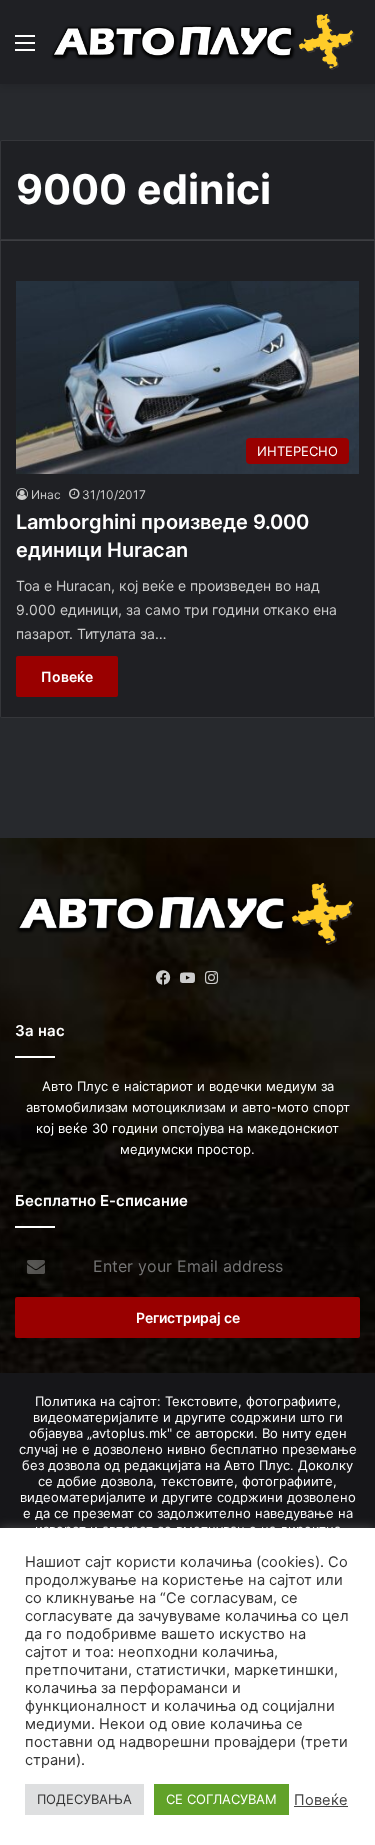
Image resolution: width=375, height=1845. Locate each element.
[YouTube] (188, 978)
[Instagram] (212, 978)
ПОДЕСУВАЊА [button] (84, 1799)
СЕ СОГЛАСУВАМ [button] (221, 1799)
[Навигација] (25, 49)
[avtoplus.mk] (205, 42)
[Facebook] (164, 978)
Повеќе (67, 676)
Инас (46, 494)
